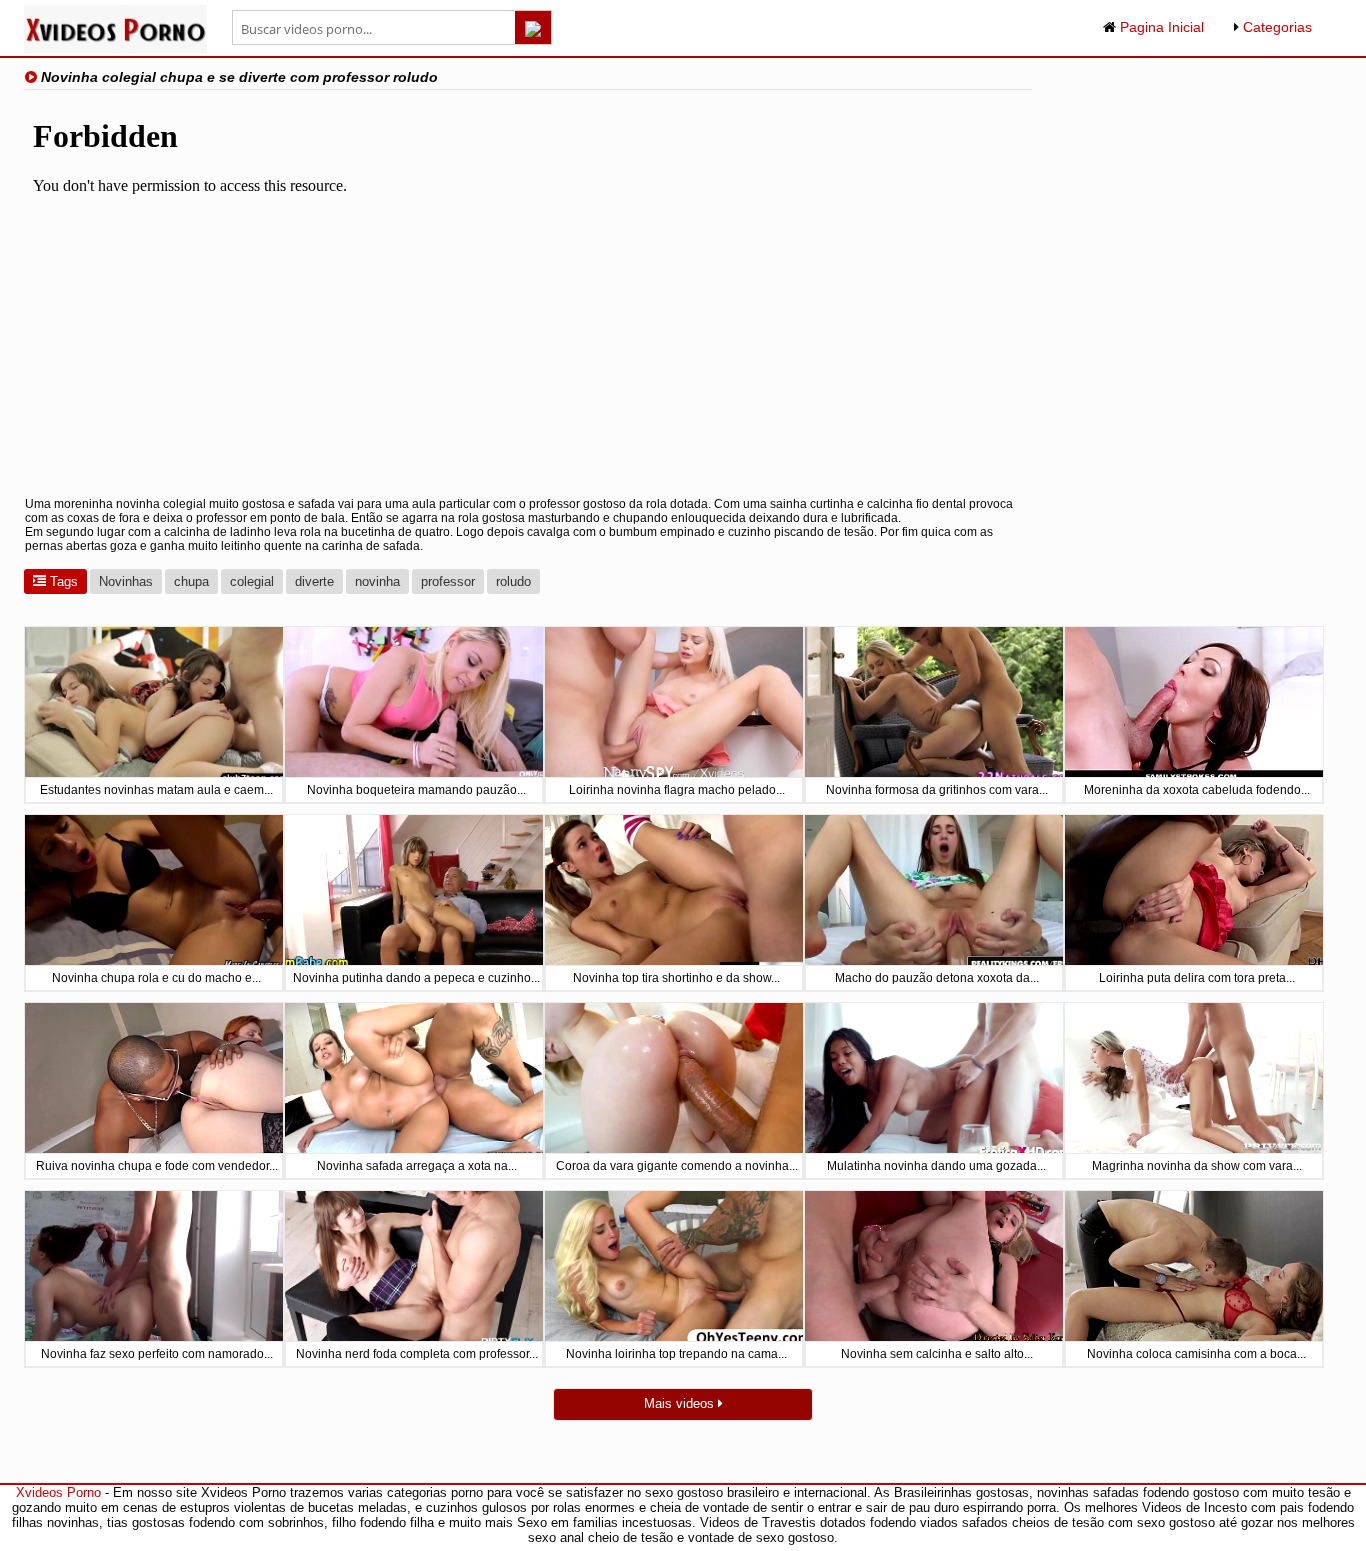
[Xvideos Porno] (115, 49)
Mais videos (681, 1403)
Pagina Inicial (1160, 27)
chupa (191, 581)
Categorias (1275, 27)
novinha (377, 581)
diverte (314, 581)
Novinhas (126, 581)
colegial (252, 581)
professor (448, 581)
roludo (513, 581)
